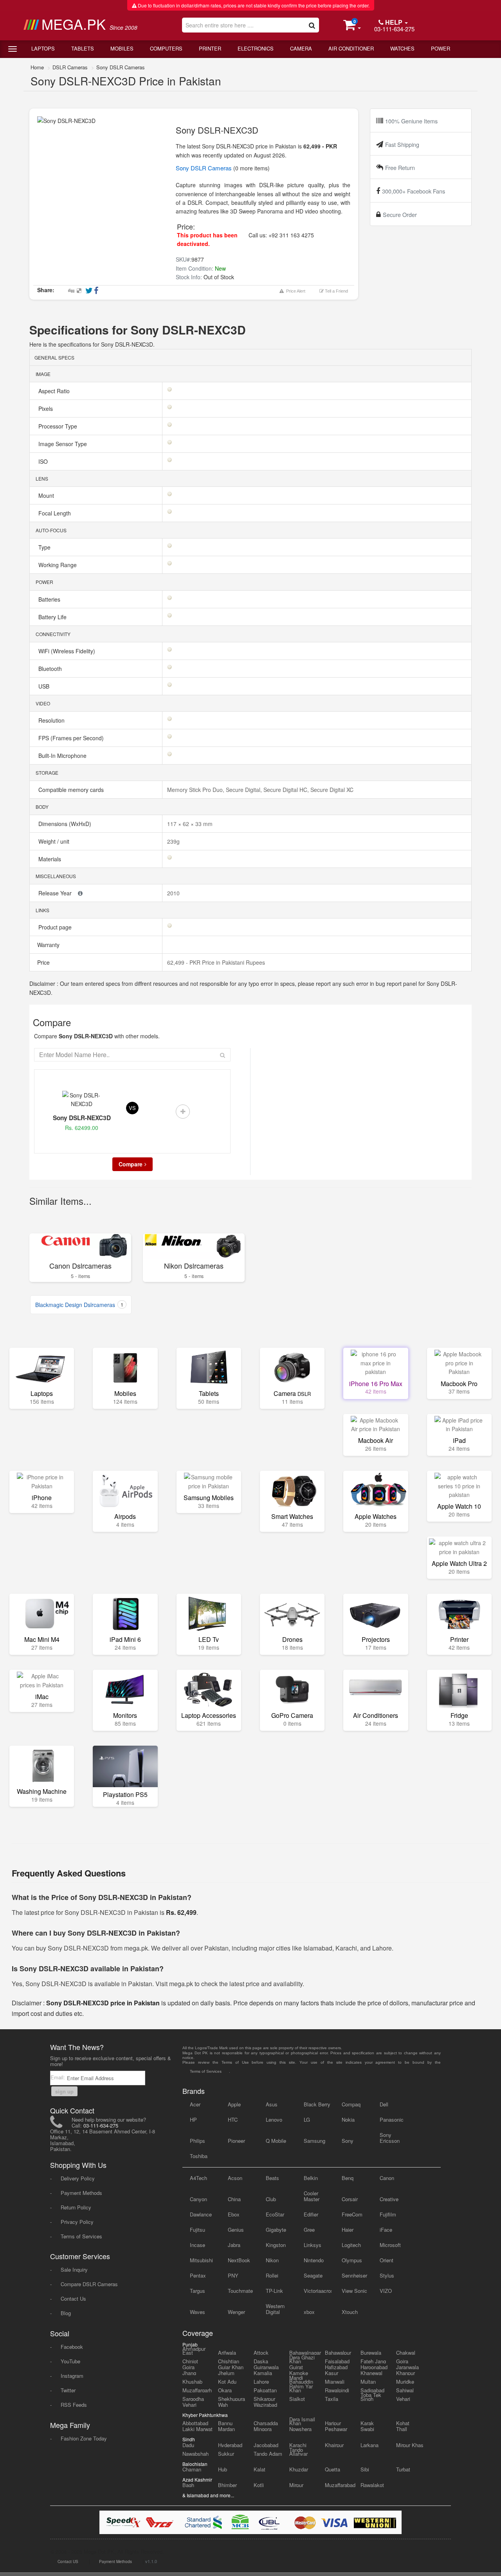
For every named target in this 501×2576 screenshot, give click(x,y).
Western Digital (275, 2309)
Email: (59, 2077)
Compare (131, 1164)
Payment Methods (81, 2193)
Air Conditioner (351, 48)
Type (45, 547)
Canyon (198, 2199)
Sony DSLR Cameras (121, 67)
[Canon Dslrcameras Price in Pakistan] (80, 1246)
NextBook (239, 2260)
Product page (56, 927)
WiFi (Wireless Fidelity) (68, 651)
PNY (233, 2275)
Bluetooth (51, 669)
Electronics (256, 48)
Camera (301, 48)
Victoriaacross (318, 2291)
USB (45, 686)
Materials (50, 859)
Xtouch (350, 2312)
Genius (236, 2230)
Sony (348, 2141)
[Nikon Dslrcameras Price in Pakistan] (194, 1246)
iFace (386, 2230)
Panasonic (392, 2120)
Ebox (234, 2214)
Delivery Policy (78, 2178)
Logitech (351, 2245)
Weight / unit (55, 841)
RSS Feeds (74, 2405)
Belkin (311, 2178)
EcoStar (275, 2214)
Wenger (236, 2312)
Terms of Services (81, 2236)
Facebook (72, 2347)
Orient (387, 2260)
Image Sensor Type (63, 444)
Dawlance (201, 2214)
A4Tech (198, 2178)
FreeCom (352, 2214)
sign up (64, 2091)
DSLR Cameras (70, 67)
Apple (234, 2104)
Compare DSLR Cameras (89, 2284)
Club (271, 2199)
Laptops (43, 48)
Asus (272, 2104)
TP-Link (274, 2291)
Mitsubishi (201, 2260)
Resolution (52, 720)
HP (193, 2120)
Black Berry (317, 2104)
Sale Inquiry (74, 2270)
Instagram (72, 2376)
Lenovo (274, 2120)
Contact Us (73, 2299)
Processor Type (59, 426)
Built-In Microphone (63, 756)
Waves (197, 2312)
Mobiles (122, 48)
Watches (402, 48)
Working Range (58, 565)
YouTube (70, 2361)
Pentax (198, 2275)
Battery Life (53, 617)
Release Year (56, 893)
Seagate (313, 2275)
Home (37, 67)
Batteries (50, 599)
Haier (348, 2230)
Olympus (352, 2260)
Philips (197, 2141)
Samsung (314, 2141)
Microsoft (390, 2245)
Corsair (350, 2199)
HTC (233, 2120)
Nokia (348, 2120)
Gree (309, 2230)
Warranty (48, 945)
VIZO (386, 2291)
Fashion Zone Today (84, 2438)
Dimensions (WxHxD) (66, 824)
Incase (197, 2245)
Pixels (46, 409)
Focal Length (55, 513)
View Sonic (354, 2291)
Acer (195, 2104)
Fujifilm (388, 2214)
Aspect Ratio (55, 391)
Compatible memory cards (72, 790)
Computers (166, 48)
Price (43, 962)
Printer (210, 48)
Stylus (387, 2275)
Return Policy (76, 2207)
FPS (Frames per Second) (72, 738)
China (234, 2199)
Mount (47, 495)
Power (441, 48)
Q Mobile (276, 2141)
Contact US (68, 2562)
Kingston (276, 2245)
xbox (309, 2312)
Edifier (311, 2214)
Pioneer (236, 2141)
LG (307, 2120)
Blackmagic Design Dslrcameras (79, 1305)
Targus (197, 2291)
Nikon (272, 2260)
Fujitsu (197, 2230)
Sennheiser (354, 2275)
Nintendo (314, 2260)
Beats (272, 2178)
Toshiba (199, 2156)
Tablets (83, 48)
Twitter (68, 2390)
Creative (389, 2199)
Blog (66, 2313)
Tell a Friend (336, 291)
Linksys (313, 2245)
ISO (44, 461)
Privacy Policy (77, 2222)
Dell (384, 2104)
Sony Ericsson (390, 2138)
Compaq (351, 2104)
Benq (348, 2178)
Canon (387, 2178)
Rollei (272, 2275)
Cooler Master (312, 2196)
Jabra (234, 2245)
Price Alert (295, 291)
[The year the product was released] (80, 893)
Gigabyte (276, 2230)
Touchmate (240, 2291)
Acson (235, 2178)
